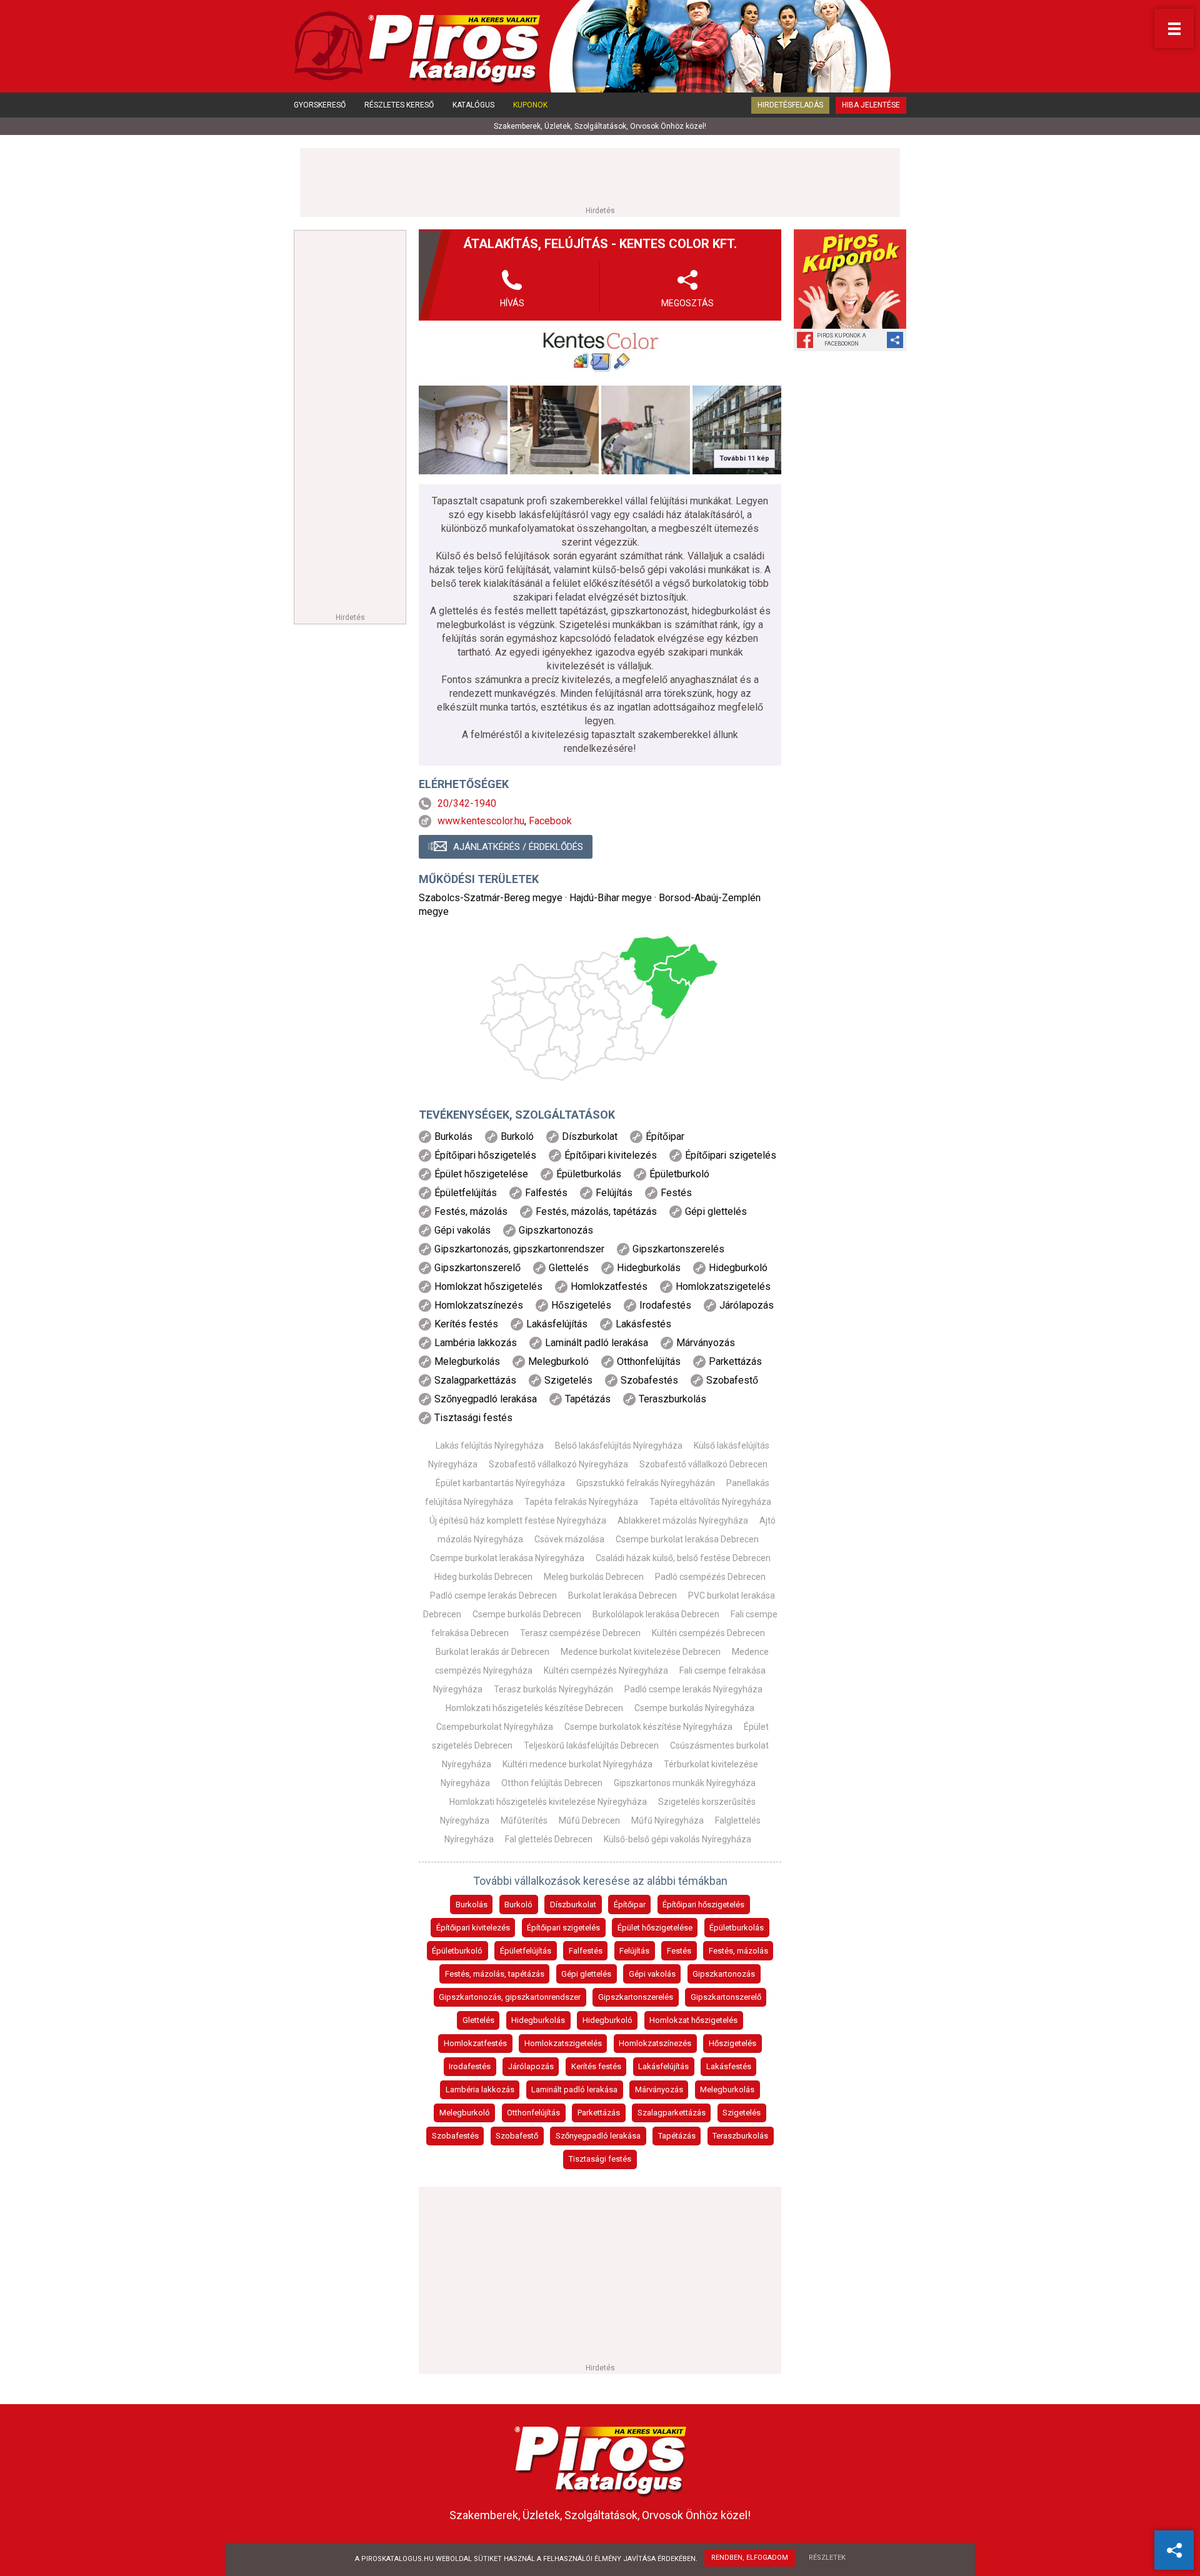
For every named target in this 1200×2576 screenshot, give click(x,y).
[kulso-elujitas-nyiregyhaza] (554, 430)
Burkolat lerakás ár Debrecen (492, 1652)
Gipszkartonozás (724, 1974)
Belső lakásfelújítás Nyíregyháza (619, 1445)
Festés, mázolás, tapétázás (495, 1974)
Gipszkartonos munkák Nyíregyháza (685, 1783)
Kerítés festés (596, 2066)
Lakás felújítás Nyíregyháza (490, 1445)
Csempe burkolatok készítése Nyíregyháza (648, 1727)
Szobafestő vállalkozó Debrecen (703, 1464)
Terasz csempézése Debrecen (580, 1633)
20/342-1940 (467, 803)
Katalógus (473, 105)
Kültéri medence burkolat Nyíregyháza (577, 1764)
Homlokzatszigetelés (563, 2043)
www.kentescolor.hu (481, 821)
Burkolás (472, 1905)
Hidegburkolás (538, 2020)
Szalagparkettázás (672, 2113)
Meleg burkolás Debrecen (594, 1577)
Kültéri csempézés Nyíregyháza (606, 1670)
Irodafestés (470, 2066)
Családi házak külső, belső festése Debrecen (683, 1558)
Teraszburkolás (740, 2136)
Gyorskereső (320, 105)
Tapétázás (677, 2136)
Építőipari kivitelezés (473, 1928)
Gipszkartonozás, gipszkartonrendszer (510, 1997)
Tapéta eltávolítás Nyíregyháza (710, 1502)
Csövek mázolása (569, 1539)
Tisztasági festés (600, 2159)
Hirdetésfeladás (790, 105)
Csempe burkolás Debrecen (527, 1614)
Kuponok (530, 105)
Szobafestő (517, 2136)
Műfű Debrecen (589, 1820)
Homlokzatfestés (475, 2043)
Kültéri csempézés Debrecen (708, 1633)
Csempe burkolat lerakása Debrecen (687, 1539)
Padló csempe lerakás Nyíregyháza (693, 1689)
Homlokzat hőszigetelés (693, 2020)
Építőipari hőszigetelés (703, 1905)
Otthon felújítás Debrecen (552, 1783)
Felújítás (634, 1951)
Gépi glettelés (586, 1974)
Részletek (827, 2558)
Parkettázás (599, 2113)
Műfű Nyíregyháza (667, 1820)
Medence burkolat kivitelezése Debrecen (641, 1652)
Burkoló (518, 1905)
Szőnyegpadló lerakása (598, 2136)
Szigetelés (742, 2113)
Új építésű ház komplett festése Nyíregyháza (518, 1520)
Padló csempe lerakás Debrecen (493, 1595)
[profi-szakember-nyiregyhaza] (463, 430)
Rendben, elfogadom (750, 2558)
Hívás (512, 303)
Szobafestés (455, 2136)
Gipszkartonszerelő (726, 1997)
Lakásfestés (729, 2066)
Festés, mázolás (738, 1951)
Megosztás (687, 303)
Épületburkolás (737, 1928)
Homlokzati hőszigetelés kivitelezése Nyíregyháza (548, 1802)
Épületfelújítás (526, 1951)
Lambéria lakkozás (480, 2089)
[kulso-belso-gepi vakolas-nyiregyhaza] (646, 430)
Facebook (550, 821)
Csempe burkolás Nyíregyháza (694, 1708)
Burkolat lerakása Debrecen (622, 1595)
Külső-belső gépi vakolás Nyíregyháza (677, 1839)
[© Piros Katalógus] (600, 2458)
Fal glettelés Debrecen (549, 1839)
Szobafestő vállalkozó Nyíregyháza (558, 1464)
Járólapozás (531, 2066)
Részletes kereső (399, 105)
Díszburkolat (573, 1905)
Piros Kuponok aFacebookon (842, 340)
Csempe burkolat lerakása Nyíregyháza (507, 1558)
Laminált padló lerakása (574, 2089)
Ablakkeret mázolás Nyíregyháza (683, 1520)
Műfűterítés (524, 1820)
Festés (679, 1951)
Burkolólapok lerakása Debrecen (656, 1614)
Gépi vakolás (652, 1974)
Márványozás (659, 2089)
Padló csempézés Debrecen (710, 1577)
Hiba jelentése (871, 105)
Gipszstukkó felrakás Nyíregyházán (646, 1483)
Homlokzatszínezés (655, 2043)
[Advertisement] (600, 176)
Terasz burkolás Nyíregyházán (553, 1689)
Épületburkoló (457, 1951)
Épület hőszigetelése (655, 1928)
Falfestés (586, 1951)
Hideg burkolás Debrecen (483, 1577)
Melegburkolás (727, 2089)
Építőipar (630, 1905)
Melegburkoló (465, 2113)
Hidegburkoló (607, 2020)
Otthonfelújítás (533, 2113)
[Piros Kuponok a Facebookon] (850, 279)
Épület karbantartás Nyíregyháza (500, 1483)
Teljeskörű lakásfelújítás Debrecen (591, 1745)
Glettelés (478, 2020)
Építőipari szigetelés (563, 1928)
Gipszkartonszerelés (636, 1997)
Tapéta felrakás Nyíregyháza (581, 1502)
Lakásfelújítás (663, 2066)
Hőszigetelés (732, 2043)
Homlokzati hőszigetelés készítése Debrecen (534, 1708)
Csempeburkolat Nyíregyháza (495, 1727)
